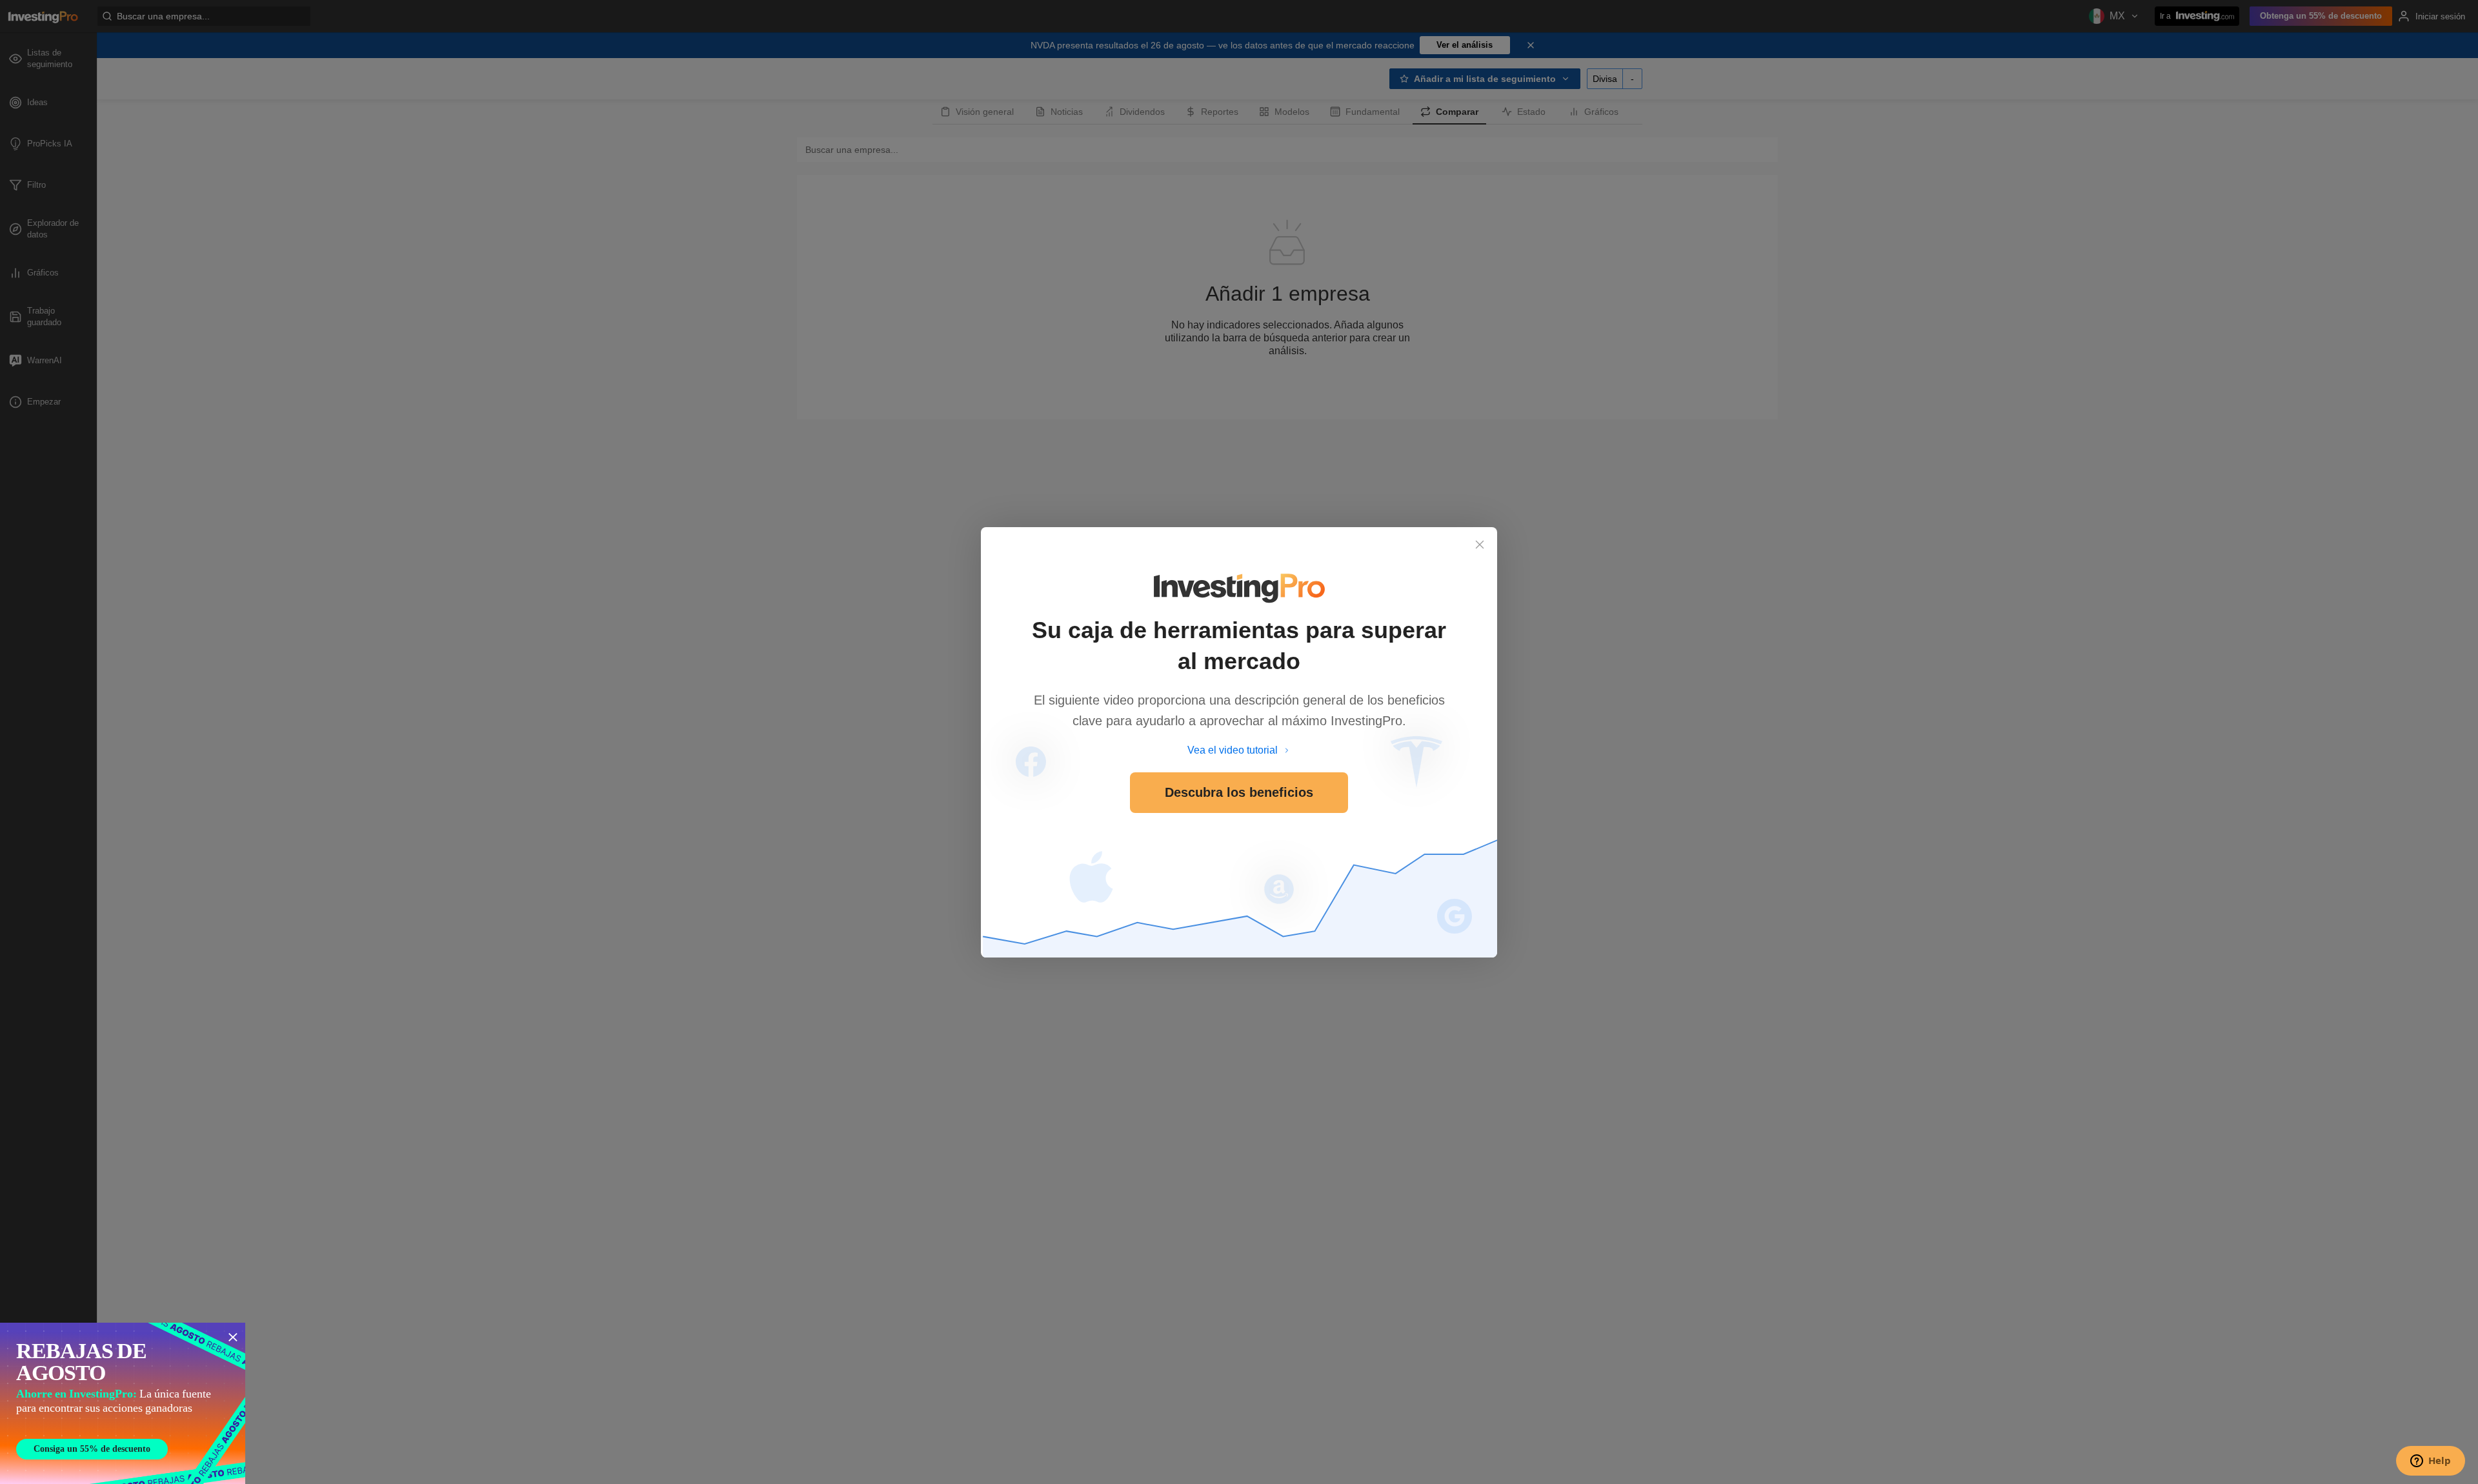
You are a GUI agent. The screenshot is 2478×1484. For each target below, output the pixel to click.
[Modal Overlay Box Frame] (123, 1403)
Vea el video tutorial (1233, 750)
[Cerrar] (1480, 545)
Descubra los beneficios (1239, 792)
